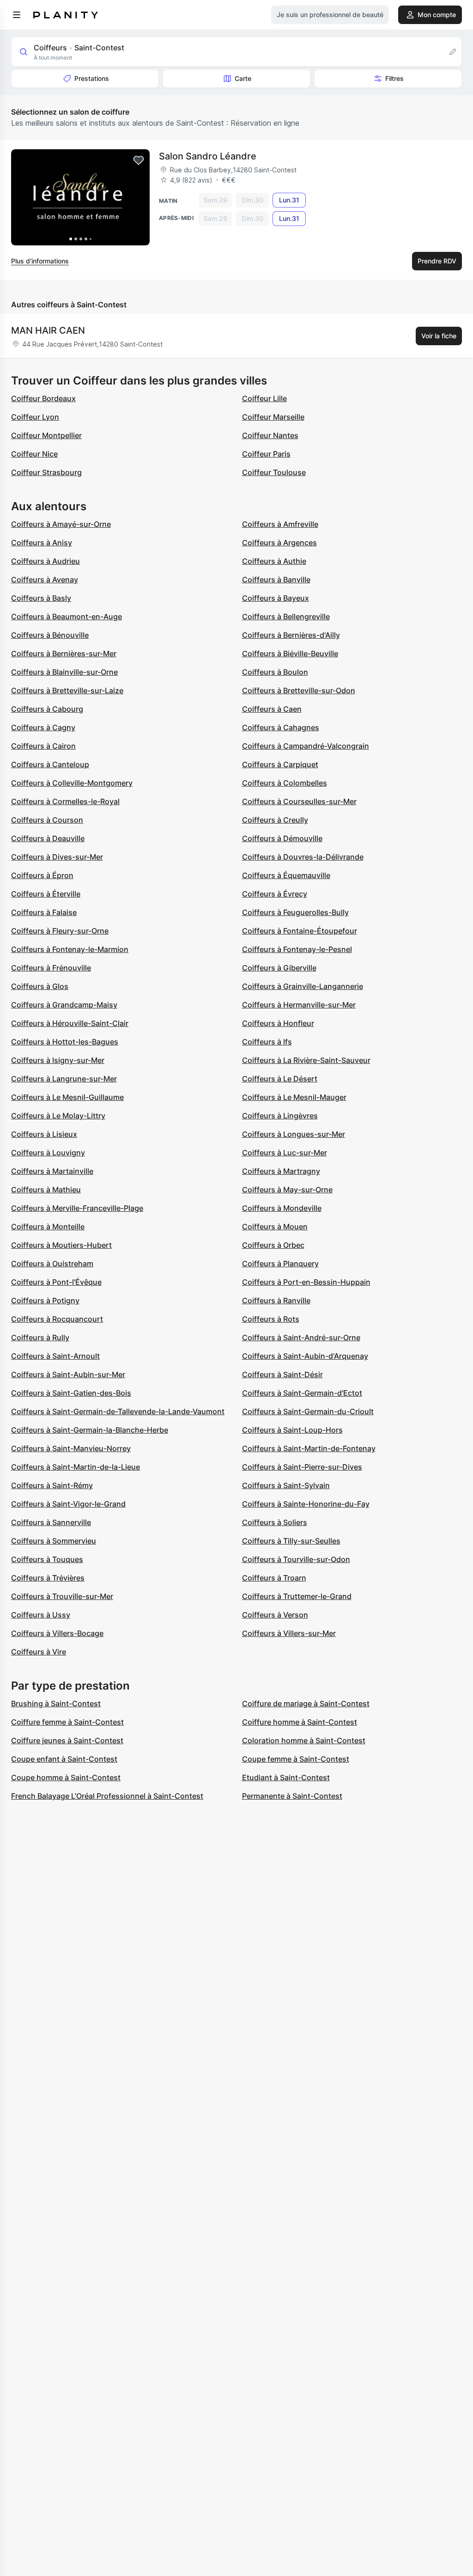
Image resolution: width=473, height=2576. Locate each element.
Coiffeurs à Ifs (267, 1042)
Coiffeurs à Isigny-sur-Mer (58, 1060)
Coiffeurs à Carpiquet (280, 764)
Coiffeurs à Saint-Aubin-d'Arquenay (305, 1356)
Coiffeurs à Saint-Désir (282, 1374)
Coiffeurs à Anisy (42, 543)
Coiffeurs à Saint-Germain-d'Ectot (302, 1393)
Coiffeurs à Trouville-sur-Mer (62, 1596)
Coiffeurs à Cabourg (47, 709)
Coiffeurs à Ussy (41, 1615)
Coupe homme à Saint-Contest (66, 1777)
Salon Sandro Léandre (208, 156)
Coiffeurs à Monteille (48, 1227)
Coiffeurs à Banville (276, 580)
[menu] (17, 15)
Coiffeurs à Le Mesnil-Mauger (294, 1097)
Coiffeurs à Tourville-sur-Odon (296, 1559)
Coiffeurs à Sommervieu (54, 1541)
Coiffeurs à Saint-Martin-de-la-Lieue (76, 1467)
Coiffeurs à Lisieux (44, 1134)
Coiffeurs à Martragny (281, 1171)
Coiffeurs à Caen (272, 709)
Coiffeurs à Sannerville (51, 1522)
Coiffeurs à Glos (40, 986)
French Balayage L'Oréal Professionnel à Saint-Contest (107, 1796)
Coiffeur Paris (266, 454)
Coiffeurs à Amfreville (280, 524)
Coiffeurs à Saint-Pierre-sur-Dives (302, 1467)
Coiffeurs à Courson (47, 820)
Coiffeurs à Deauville (48, 838)
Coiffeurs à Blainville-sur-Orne (64, 672)
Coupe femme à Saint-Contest (296, 1759)
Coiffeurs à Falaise (44, 912)
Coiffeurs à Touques (47, 1559)
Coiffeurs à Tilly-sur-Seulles (291, 1541)
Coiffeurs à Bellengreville (286, 617)
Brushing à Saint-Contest (56, 1703)
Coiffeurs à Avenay (45, 580)
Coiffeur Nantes (270, 435)
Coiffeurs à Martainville (52, 1171)
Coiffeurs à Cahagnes (281, 727)
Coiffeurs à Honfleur (278, 1023)
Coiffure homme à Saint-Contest (300, 1722)
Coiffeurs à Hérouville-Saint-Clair (70, 1023)
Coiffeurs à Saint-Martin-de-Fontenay (309, 1448)
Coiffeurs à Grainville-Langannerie (303, 986)
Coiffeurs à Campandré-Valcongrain (306, 746)
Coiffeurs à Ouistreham (52, 1264)
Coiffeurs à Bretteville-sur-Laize (67, 690)
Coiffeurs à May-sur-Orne (287, 1190)
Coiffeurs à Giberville (279, 968)
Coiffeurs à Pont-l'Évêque (56, 1282)
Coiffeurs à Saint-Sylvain (286, 1485)
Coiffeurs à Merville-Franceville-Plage (77, 1208)
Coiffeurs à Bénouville (50, 635)
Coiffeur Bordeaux (43, 398)
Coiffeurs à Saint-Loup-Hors (292, 1430)
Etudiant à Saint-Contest (286, 1777)
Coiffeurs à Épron (42, 875)
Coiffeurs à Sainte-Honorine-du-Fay (306, 1504)
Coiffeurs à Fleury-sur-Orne (60, 931)
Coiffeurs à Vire (39, 1652)
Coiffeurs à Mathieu (46, 1190)
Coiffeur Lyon (35, 417)
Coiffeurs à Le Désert (280, 1079)
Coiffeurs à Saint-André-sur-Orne (301, 1337)
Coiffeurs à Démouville (282, 838)
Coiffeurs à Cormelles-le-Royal (65, 801)
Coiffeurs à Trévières (48, 1578)
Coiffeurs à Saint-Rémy (52, 1485)
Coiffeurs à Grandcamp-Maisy (64, 1005)
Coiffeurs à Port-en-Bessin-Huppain (306, 1282)
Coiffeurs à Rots (271, 1319)
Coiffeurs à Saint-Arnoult (55, 1356)
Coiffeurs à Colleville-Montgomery (72, 783)
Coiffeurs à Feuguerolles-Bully (295, 912)
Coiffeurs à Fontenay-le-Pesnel (297, 949)
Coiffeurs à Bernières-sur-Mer (64, 653)
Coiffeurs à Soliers (275, 1522)
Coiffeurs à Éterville (46, 894)
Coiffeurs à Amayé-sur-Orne (61, 524)
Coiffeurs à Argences (279, 543)
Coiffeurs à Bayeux (276, 598)
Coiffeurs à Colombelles (285, 783)
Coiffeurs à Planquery (280, 1264)
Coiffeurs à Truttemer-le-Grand (297, 1596)
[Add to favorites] (139, 160)
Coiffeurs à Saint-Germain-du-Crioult (308, 1411)
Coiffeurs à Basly (41, 598)
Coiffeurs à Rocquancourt (57, 1319)
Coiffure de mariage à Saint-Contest (306, 1703)
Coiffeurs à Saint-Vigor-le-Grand (68, 1504)
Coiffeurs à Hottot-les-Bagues (65, 1042)
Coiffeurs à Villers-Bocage (57, 1633)
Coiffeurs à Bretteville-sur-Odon (299, 690)
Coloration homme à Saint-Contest (304, 1740)
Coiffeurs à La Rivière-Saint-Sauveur (306, 1060)
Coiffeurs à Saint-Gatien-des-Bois (71, 1393)
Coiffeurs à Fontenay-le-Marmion (70, 949)
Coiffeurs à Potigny (45, 1300)
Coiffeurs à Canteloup (50, 764)
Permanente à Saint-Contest (292, 1796)
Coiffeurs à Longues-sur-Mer (294, 1134)
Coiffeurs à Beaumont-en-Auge (67, 617)
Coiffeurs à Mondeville (282, 1208)
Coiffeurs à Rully (40, 1337)
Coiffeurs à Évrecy (275, 894)
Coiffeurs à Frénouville (51, 968)
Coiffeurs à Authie (274, 561)
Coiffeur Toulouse (274, 472)
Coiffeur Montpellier (46, 435)
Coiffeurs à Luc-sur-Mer (285, 1153)
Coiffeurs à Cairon (43, 746)
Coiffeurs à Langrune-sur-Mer (64, 1079)
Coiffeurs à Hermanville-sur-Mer (299, 1005)
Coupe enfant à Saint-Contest (64, 1759)
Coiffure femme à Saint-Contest (67, 1722)
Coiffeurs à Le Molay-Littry (58, 1116)
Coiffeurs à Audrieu (45, 561)
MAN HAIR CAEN (48, 330)
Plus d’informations (40, 261)
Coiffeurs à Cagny (43, 727)
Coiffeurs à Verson (275, 1615)
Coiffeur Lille (264, 398)
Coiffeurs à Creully (275, 820)
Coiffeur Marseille (273, 417)
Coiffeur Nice (34, 454)
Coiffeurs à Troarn (274, 1578)
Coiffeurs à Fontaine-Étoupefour (300, 931)
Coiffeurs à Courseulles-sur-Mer (299, 801)
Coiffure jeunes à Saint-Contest (67, 1740)
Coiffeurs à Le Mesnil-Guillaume (67, 1097)
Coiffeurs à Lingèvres (280, 1116)
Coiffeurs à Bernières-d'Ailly (291, 635)
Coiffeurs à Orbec (273, 1245)
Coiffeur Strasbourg (46, 472)
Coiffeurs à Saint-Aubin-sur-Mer (68, 1374)
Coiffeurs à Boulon (275, 672)
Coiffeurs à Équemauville (286, 875)
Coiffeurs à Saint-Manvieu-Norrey (71, 1448)
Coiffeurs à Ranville (276, 1300)
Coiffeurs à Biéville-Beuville (290, 653)
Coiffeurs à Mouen (275, 1227)
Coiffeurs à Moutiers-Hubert (61, 1245)
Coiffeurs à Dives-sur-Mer (57, 857)
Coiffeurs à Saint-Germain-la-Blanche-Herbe (90, 1430)
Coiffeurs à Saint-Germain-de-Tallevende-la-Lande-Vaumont (118, 1411)
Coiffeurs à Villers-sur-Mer (289, 1633)
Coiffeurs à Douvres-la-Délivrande (303, 857)
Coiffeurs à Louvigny (48, 1153)
